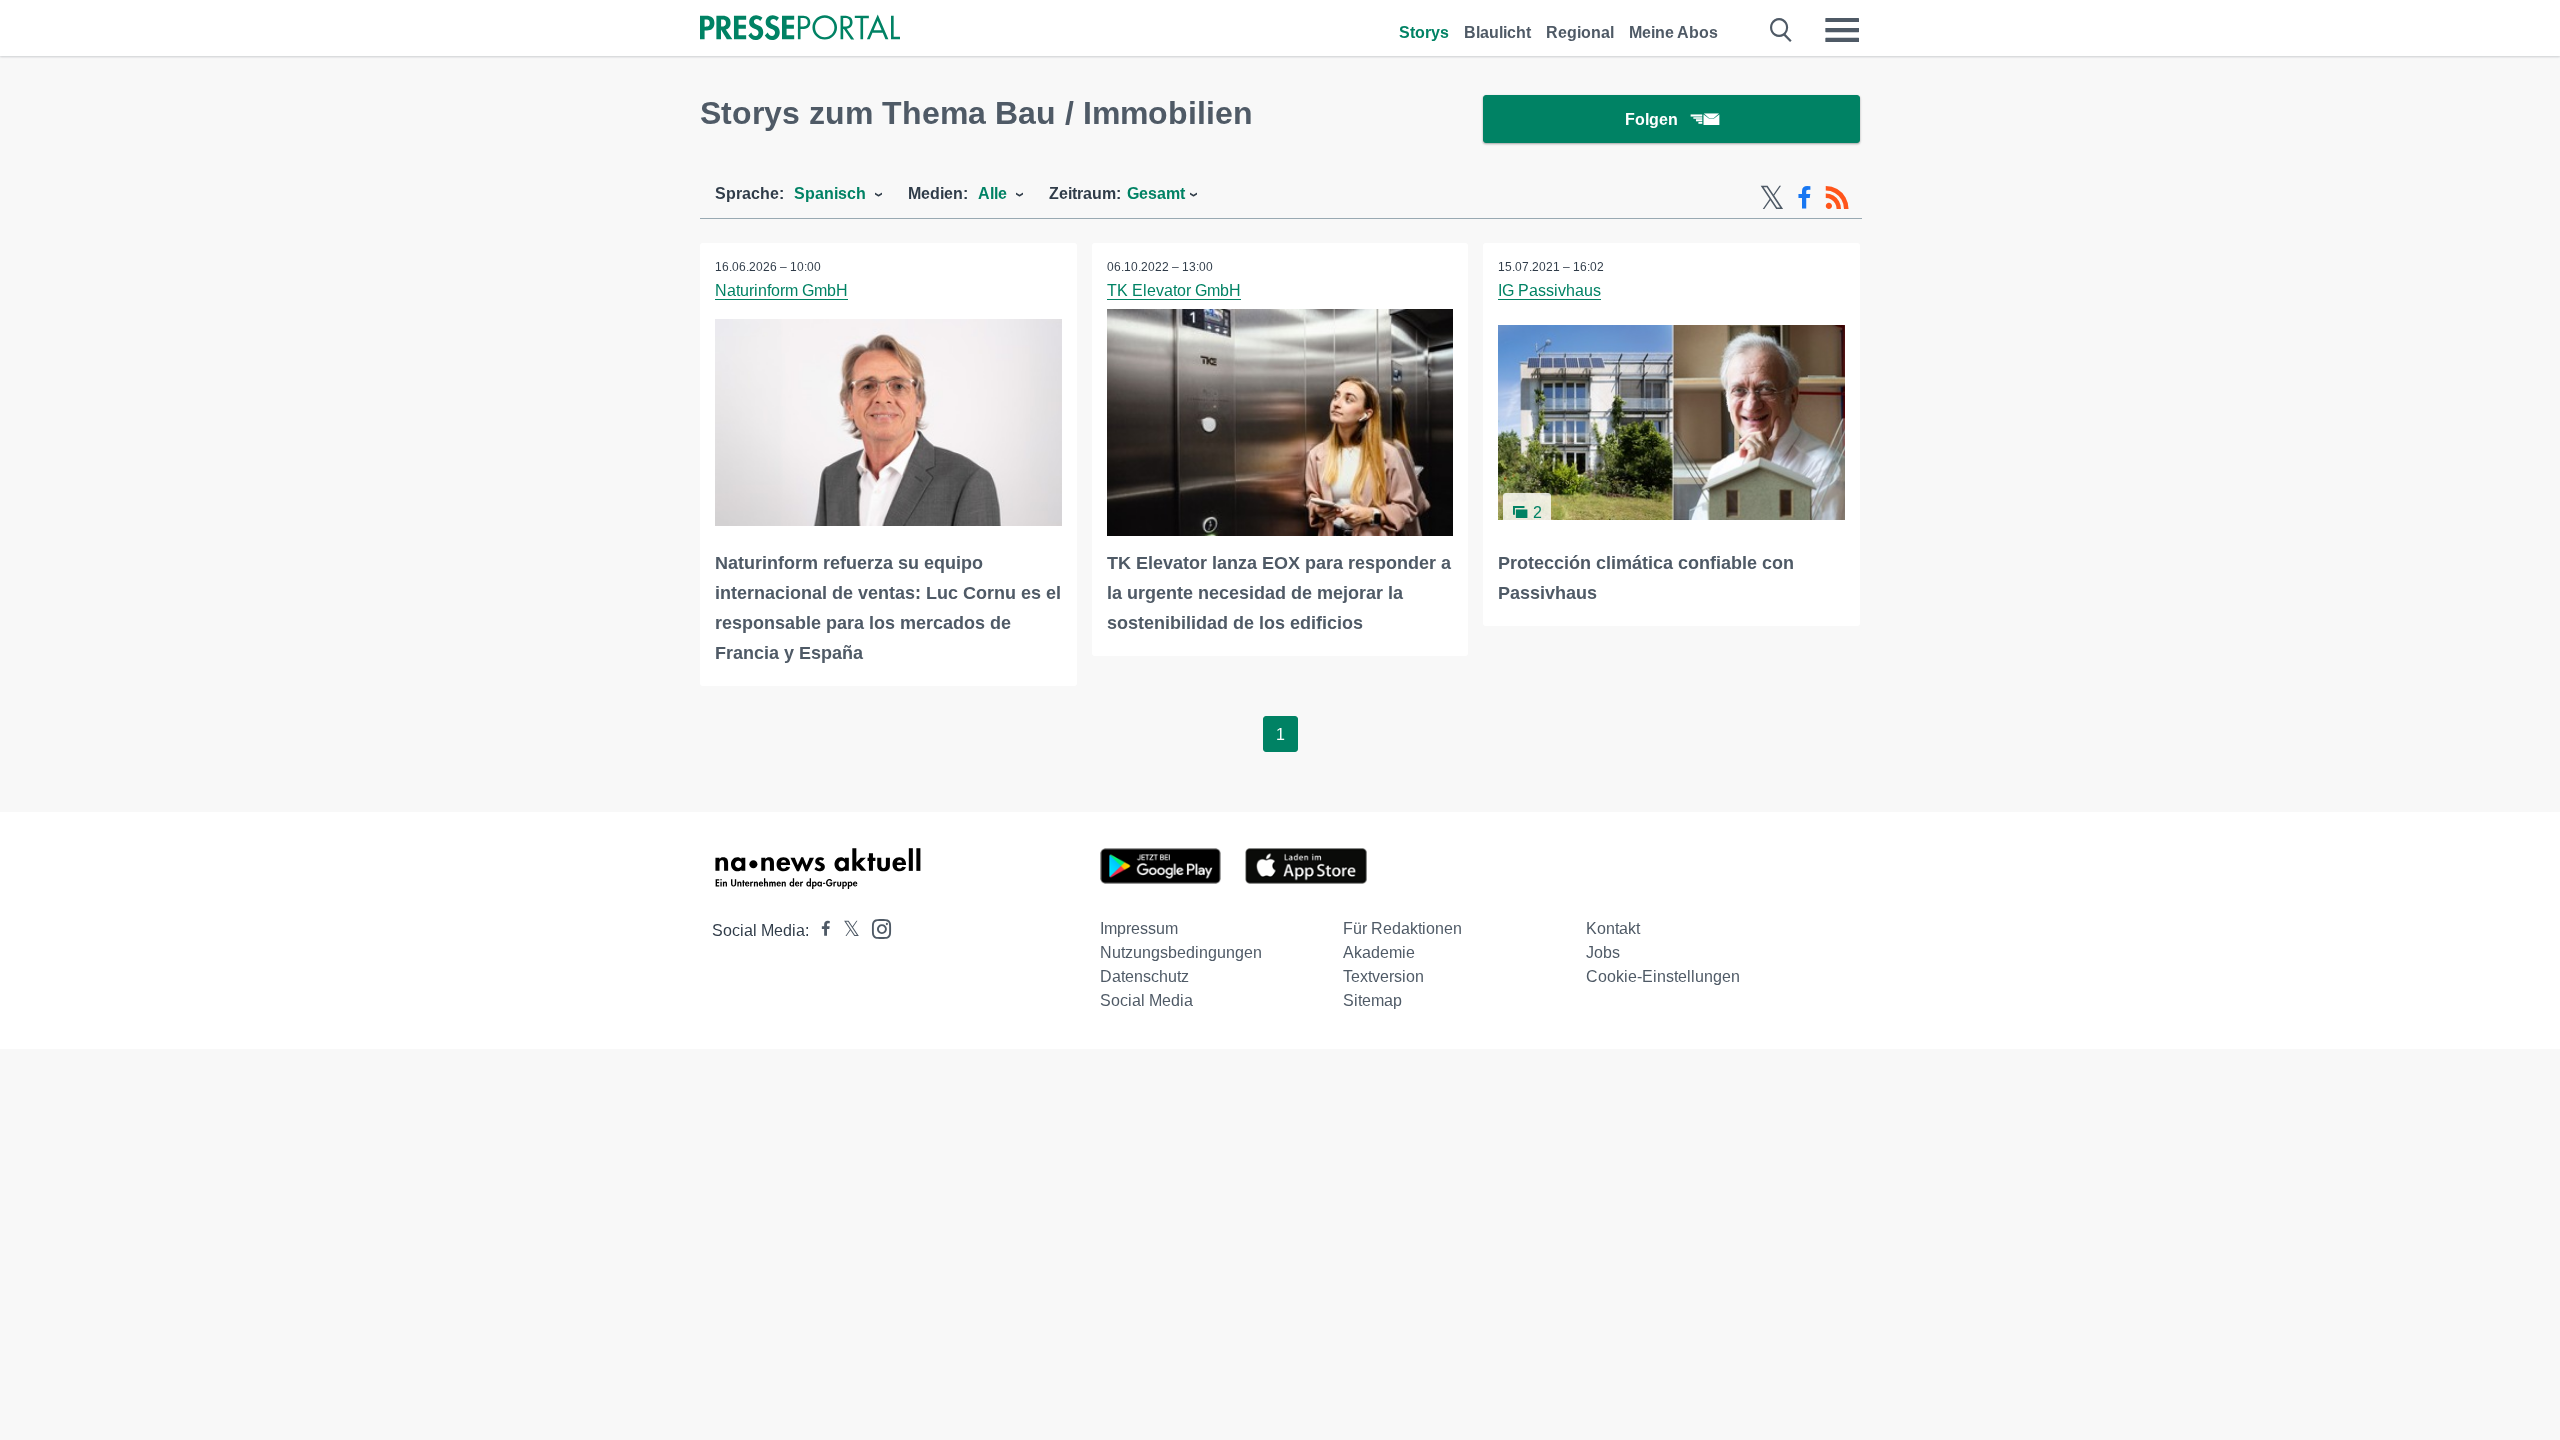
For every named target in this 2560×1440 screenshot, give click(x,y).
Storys (1424, 32)
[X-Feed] (1772, 198)
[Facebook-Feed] (1804, 198)
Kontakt (1613, 928)
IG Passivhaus (1549, 290)
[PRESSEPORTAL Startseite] (800, 29)
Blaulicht (1497, 32)
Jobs (1603, 952)
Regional (1580, 32)
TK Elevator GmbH (1174, 290)
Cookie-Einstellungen (1663, 976)
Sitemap (1372, 1000)
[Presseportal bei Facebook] (820, 930)
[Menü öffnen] (1842, 30)
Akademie (1379, 952)
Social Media (1146, 1000)
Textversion (1383, 976)
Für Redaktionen (1402, 928)
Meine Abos (1673, 32)
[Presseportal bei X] (845, 930)
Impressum (1139, 928)
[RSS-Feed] (1837, 198)
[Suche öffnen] (1781, 30)
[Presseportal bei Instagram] (875, 927)
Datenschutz (1144, 976)
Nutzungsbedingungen (1181, 952)
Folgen (1651, 119)
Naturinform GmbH (781, 290)
